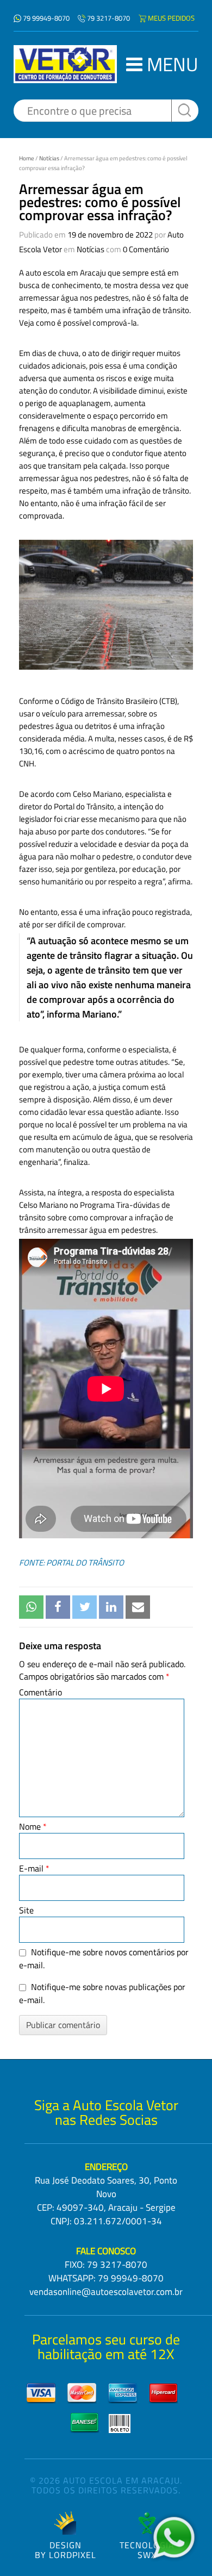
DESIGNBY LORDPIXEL (66, 2549)
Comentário (40, 1692)
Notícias (49, 158)
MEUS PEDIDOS (171, 18)
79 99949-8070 (46, 18)
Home (27, 158)
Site (26, 1910)
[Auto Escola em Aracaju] (65, 64)
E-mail (34, 1868)
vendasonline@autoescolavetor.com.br (106, 2292)
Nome (33, 1826)
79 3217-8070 (108, 18)
